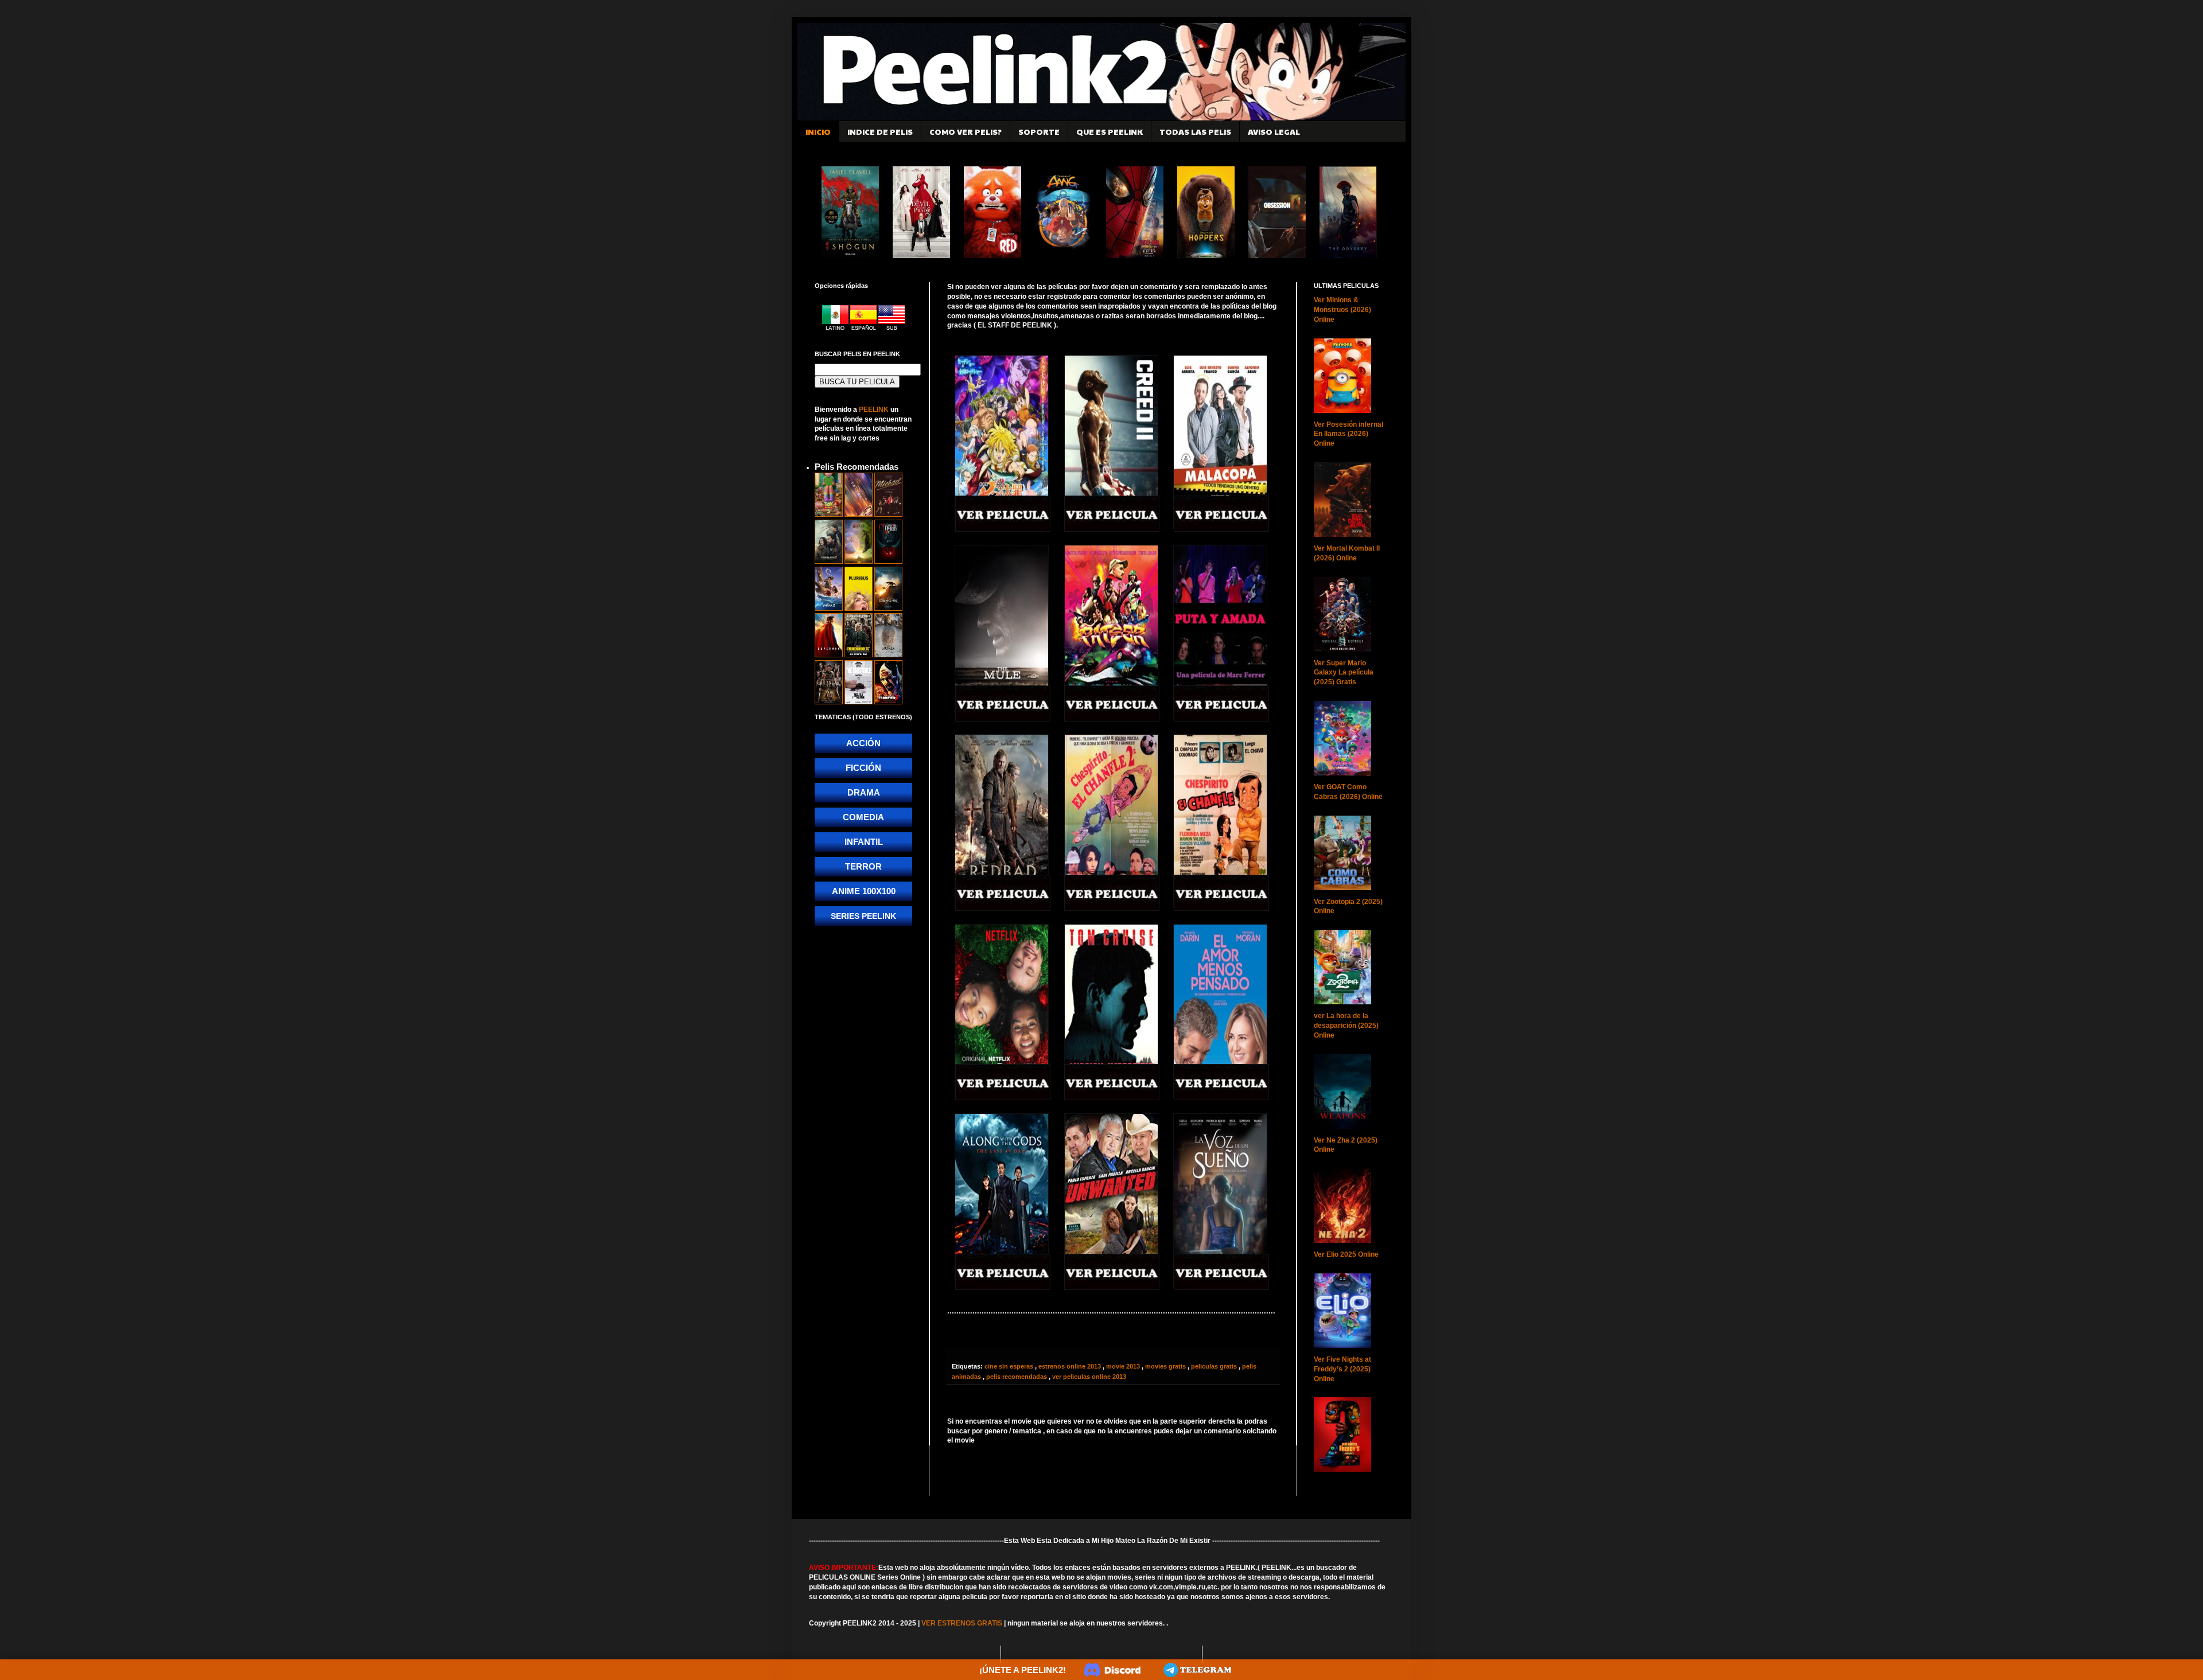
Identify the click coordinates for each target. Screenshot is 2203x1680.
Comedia (863, 817)
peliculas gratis (1215, 1366)
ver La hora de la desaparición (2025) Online (1346, 1026)
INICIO (818, 131)
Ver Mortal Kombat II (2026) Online (1347, 553)
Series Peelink (863, 916)
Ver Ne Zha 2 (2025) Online (1346, 1145)
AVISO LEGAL (1274, 131)
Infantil (864, 842)
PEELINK (874, 410)
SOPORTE (1039, 131)
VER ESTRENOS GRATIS (962, 1623)
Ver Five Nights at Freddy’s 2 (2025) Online (1342, 1369)
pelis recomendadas (1017, 1377)
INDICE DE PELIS (880, 131)
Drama (864, 792)
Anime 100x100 (864, 891)
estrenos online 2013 (1071, 1366)
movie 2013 (1124, 1366)
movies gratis (1166, 1366)
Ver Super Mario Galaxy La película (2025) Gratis (1344, 673)
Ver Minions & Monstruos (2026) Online (1342, 310)
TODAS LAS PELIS (1195, 131)
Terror (863, 866)
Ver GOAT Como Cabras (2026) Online (1348, 792)
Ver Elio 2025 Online (1346, 1254)
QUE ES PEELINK (1110, 131)
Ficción (863, 768)
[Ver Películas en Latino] (836, 328)
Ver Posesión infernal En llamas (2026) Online (1348, 434)
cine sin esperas (1010, 1366)
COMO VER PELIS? (966, 131)
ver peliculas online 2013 (1089, 1377)
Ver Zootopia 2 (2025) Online (1348, 907)
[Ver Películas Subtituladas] (892, 328)
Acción (863, 743)
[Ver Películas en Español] (864, 328)
